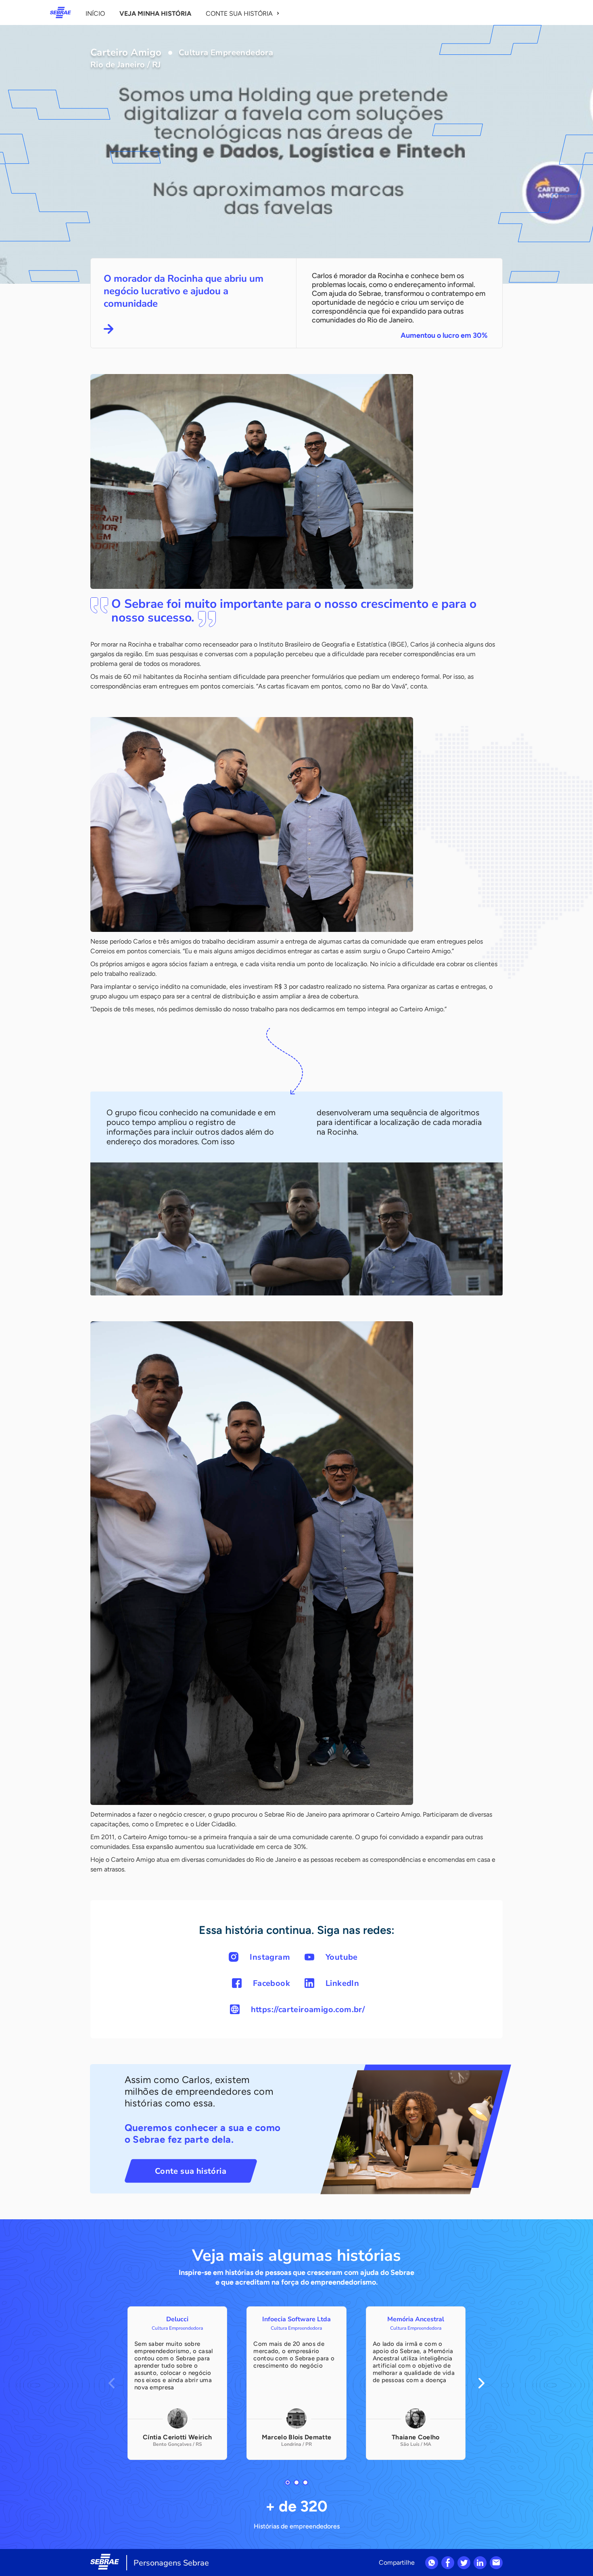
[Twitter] (464, 2563)
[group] (177, 2383)
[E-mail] (496, 2563)
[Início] (61, 12)
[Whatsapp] (432, 2563)
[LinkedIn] (480, 2563)
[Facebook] (448, 2563)
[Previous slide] (111, 2383)
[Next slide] (482, 2383)
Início (95, 14)
